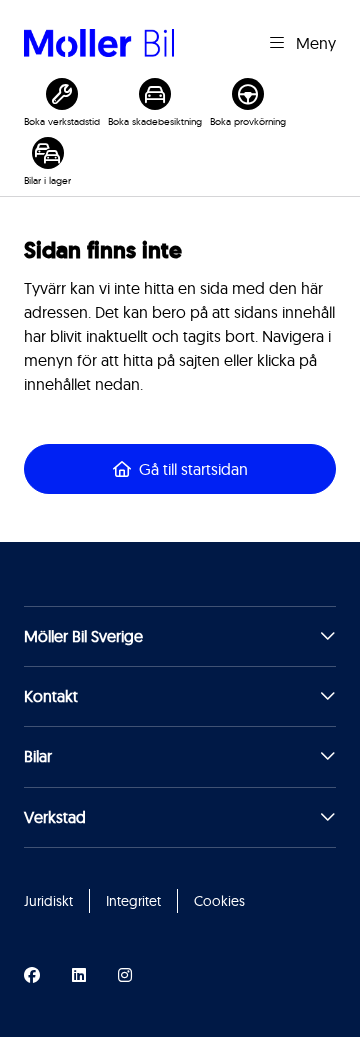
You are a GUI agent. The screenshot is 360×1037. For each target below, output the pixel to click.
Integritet (133, 901)
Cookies (219, 901)
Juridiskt (48, 901)
